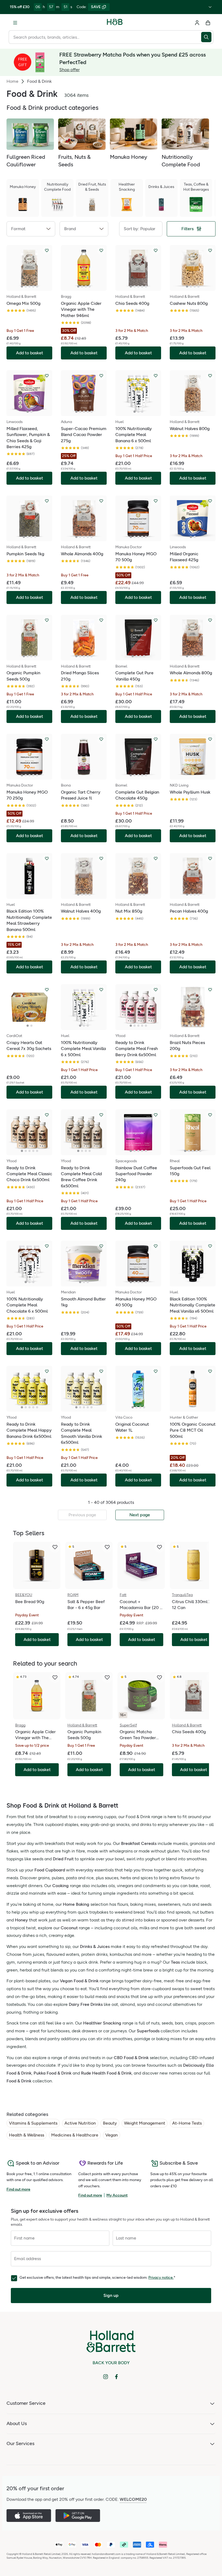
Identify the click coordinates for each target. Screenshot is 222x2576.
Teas (175, 1962)
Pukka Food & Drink (53, 2073)
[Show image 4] (33, 286)
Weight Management (145, 2123)
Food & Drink (19, 2081)
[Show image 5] (37, 286)
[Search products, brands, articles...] (207, 37)
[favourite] (55, 1547)
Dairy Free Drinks (86, 2004)
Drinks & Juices (95, 1946)
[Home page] (115, 23)
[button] (31, 229)
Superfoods (148, 2031)
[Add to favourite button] (47, 250)
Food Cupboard (50, 1870)
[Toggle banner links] (210, 7)
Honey (21, 1920)
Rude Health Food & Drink (106, 2073)
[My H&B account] (197, 23)
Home (12, 81)
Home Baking (76, 1904)
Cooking (61, 1886)
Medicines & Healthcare (75, 2135)
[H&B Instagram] (106, 2377)
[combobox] (105, 37)
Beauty (110, 2123)
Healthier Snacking (102, 2023)
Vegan (112, 2135)
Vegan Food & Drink (79, 1981)
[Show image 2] (26, 286)
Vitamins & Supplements (33, 2123)
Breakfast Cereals (139, 1843)
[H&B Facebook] (116, 2377)
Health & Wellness (27, 2135)
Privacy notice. (161, 2278)
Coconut (69, 1928)
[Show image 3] (30, 286)
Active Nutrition (80, 2123)
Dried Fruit (63, 1859)
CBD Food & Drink (131, 2058)
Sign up (111, 2295)
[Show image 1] (22, 286)
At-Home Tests (187, 2123)
